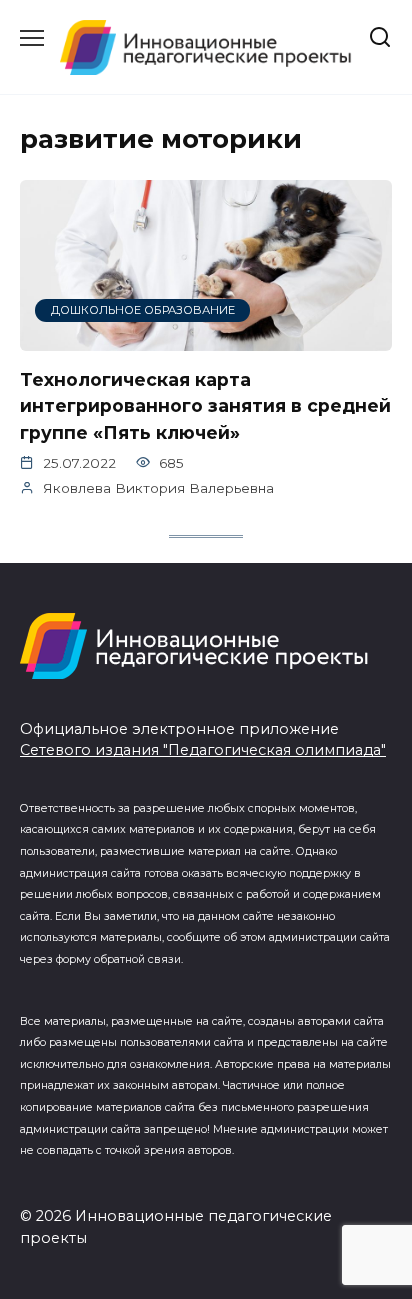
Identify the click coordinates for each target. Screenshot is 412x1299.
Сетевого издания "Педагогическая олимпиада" (203, 750)
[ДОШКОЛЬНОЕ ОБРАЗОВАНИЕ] (206, 338)
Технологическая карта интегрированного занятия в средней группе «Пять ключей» (205, 406)
